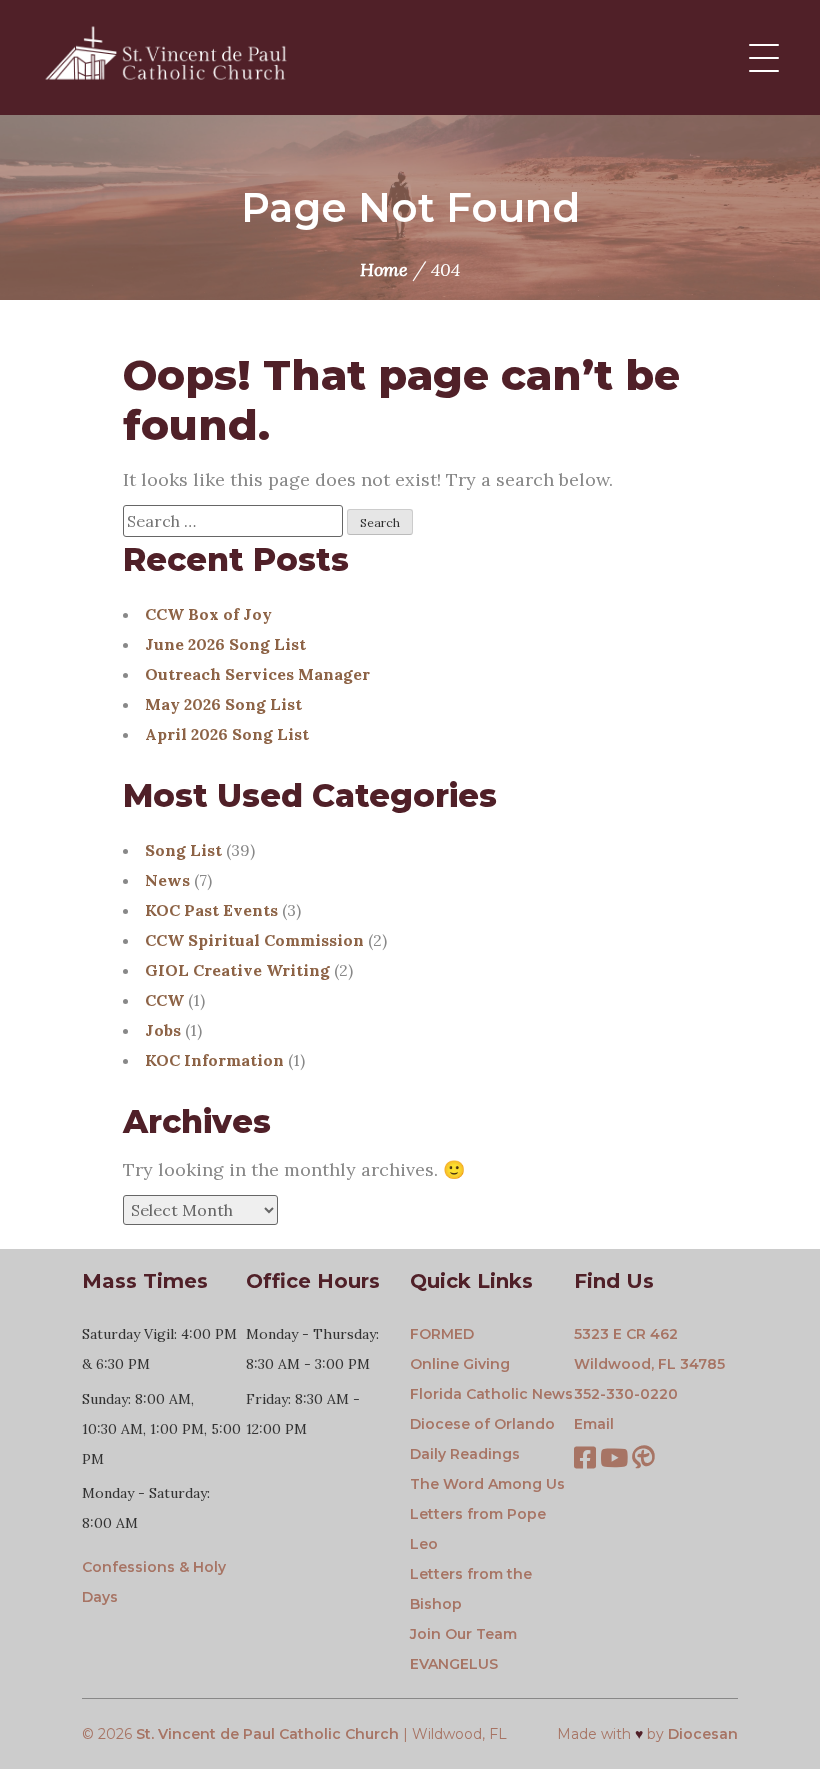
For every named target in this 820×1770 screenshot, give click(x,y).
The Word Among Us (487, 1484)
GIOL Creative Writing (237, 970)
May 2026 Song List (223, 704)
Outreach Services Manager (257, 674)
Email (594, 1424)
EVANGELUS (454, 1664)
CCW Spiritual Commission (254, 940)
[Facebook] (585, 1460)
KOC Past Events (211, 910)
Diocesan (703, 1734)
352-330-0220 (626, 1394)
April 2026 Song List (227, 734)
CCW (164, 1000)
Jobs (163, 1030)
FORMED (442, 1334)
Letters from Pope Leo (478, 1529)
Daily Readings (465, 1454)
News (167, 880)
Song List (183, 850)
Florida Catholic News (491, 1394)
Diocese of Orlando (482, 1424)
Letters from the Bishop (471, 1589)
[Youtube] (614, 1460)
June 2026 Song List (225, 644)
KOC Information (214, 1060)
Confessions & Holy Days (154, 1582)
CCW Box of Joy (208, 614)
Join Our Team (463, 1634)
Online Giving (460, 1364)
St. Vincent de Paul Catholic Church (267, 1734)
